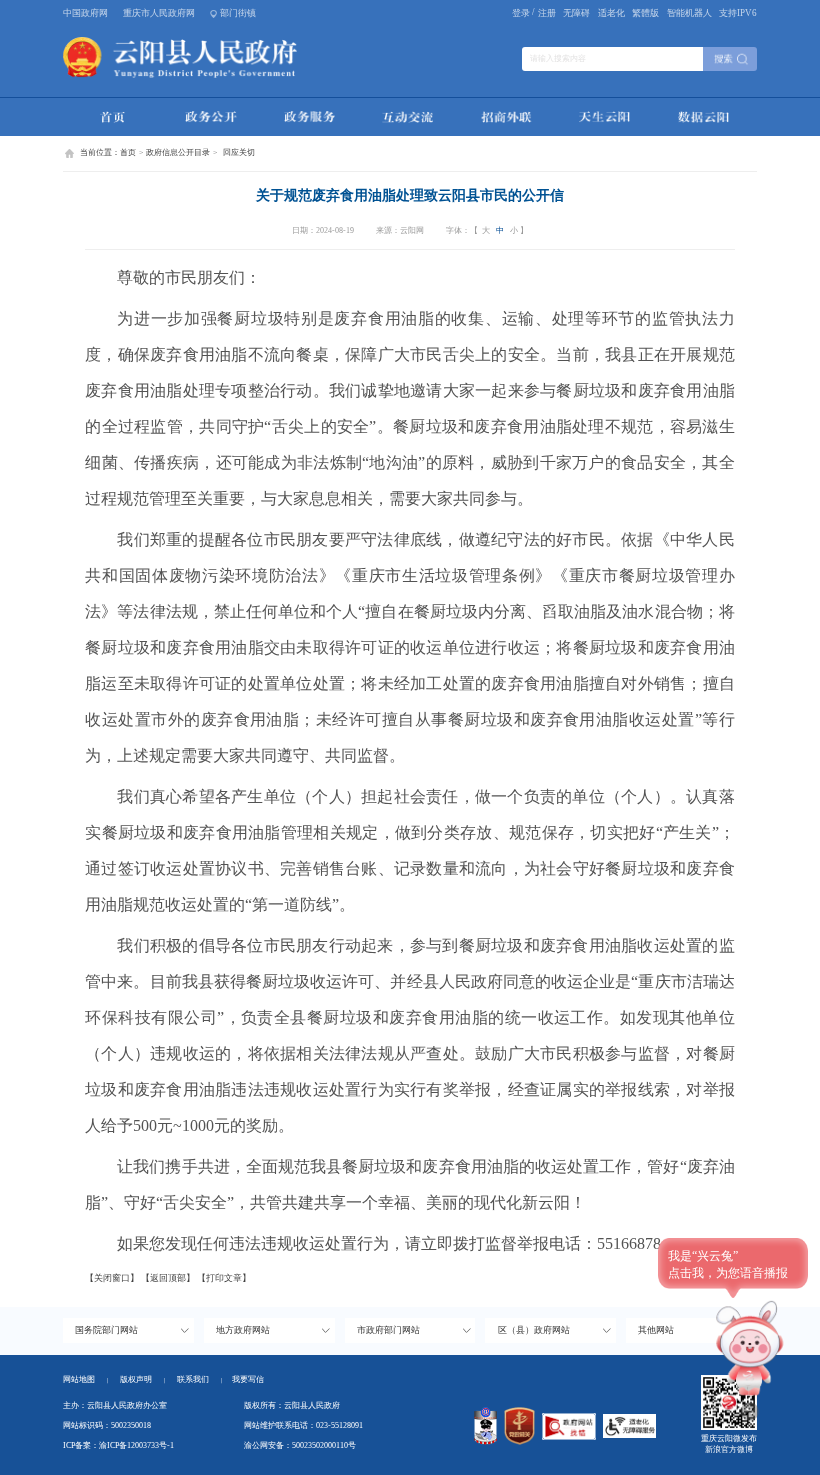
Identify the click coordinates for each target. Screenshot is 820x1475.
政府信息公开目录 (178, 152)
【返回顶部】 (168, 1278)
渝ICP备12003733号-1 (136, 1445)
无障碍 (576, 13)
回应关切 (239, 152)
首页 (128, 152)
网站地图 (79, 1379)
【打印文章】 (224, 1278)
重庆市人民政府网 (159, 13)
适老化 (611, 13)
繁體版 (645, 13)
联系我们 (199, 1379)
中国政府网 (85, 13)
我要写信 (248, 1379)
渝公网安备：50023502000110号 (300, 1445)
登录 (521, 13)
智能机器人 (689, 13)
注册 (547, 13)
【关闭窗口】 (112, 1278)
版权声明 (136, 1379)
